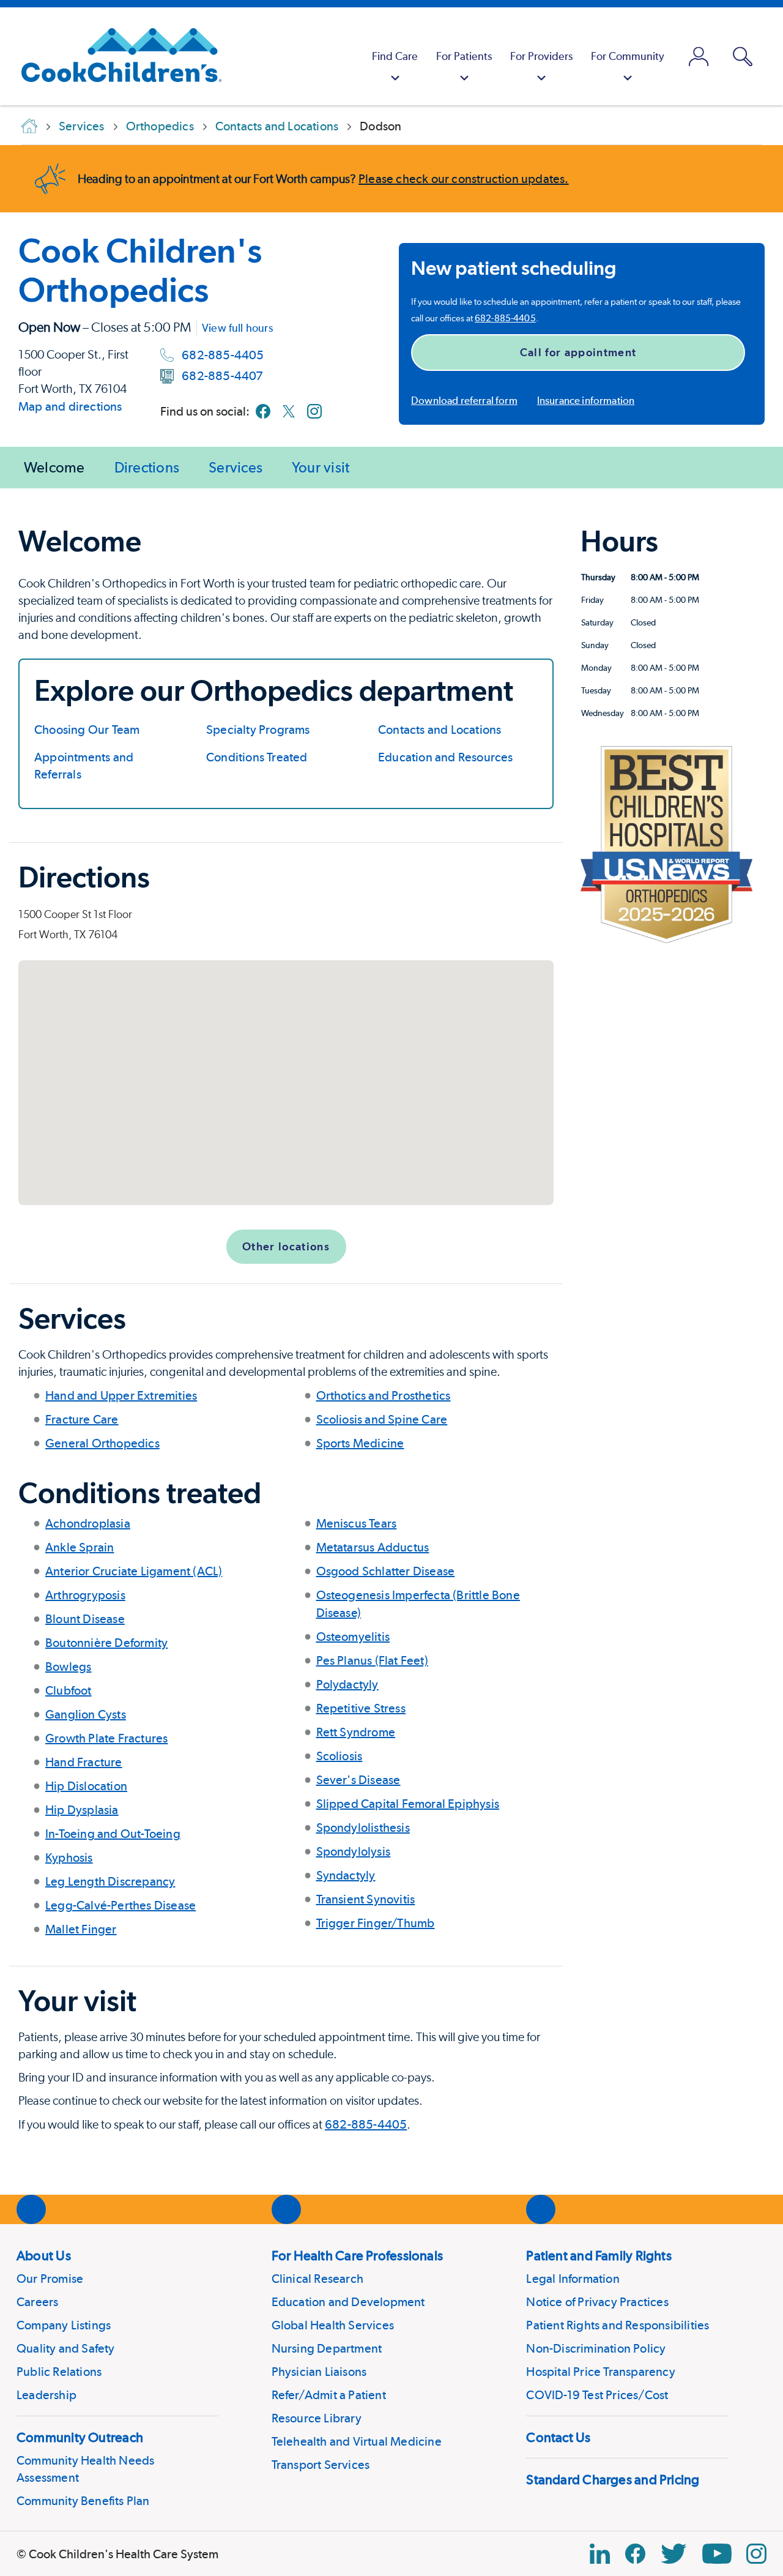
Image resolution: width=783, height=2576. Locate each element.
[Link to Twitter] (289, 411)
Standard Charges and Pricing (613, 2479)
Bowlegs (68, 1667)
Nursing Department (327, 2348)
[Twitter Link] (674, 2554)
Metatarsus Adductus (373, 1547)
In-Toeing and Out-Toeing (113, 1834)
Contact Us (558, 2437)
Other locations (286, 1246)
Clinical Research (317, 2279)
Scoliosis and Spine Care (382, 1419)
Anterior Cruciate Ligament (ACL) (134, 1571)
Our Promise (50, 2279)
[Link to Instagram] (314, 411)
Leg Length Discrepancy (110, 1881)
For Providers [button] (541, 56)
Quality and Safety (66, 2348)
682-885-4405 (223, 355)
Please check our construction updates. (464, 179)
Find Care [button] (395, 56)
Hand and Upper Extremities (121, 1395)
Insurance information (586, 400)
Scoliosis (340, 1756)
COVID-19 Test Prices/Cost (597, 2395)
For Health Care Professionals (357, 2255)
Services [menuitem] (236, 467)
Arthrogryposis (85, 1595)
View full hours (237, 328)
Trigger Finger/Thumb (376, 1923)
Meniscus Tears (357, 1523)
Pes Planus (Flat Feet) (372, 1660)
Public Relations (59, 2372)
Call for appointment (578, 352)
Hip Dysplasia (82, 1810)
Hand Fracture (84, 1762)
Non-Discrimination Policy (596, 2348)
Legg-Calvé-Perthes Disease (121, 1905)
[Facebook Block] (635, 2554)
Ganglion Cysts (86, 1714)
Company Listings (64, 2325)
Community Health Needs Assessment (85, 2469)
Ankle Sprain (80, 1547)
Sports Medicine (360, 1443)
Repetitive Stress (361, 1708)
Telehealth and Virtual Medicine (357, 2441)
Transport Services (321, 2465)
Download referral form (464, 400)
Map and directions (70, 406)
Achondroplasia (88, 1523)
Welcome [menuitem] (54, 467)
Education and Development (348, 2302)
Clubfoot (69, 1690)
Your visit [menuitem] (321, 467)
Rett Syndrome (356, 1732)
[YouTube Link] (717, 2554)
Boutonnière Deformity (106, 1643)
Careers (37, 2302)
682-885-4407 (222, 376)
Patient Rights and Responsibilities (618, 2325)
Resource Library (317, 2418)
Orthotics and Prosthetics (384, 1395)
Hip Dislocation (86, 1786)
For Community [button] (628, 56)
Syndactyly (346, 1875)
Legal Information (573, 2279)
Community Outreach (80, 2437)
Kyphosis (69, 1857)
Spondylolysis (354, 1851)
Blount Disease (85, 1619)
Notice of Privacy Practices (597, 2302)
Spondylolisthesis (363, 1827)
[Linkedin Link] (600, 2554)
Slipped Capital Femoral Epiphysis (408, 1804)
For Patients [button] (464, 56)
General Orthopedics (102, 1443)
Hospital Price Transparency (600, 2372)
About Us (44, 2255)
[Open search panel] (743, 57)
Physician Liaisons (319, 2372)
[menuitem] (395, 56)
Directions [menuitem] (147, 467)
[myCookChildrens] (699, 56)
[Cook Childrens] (115, 56)
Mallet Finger (81, 1929)
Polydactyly (347, 1684)
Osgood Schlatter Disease (386, 1571)
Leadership (46, 2395)
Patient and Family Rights (599, 2255)
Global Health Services (333, 2325)
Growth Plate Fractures (106, 1738)
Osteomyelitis (353, 1637)
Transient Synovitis (366, 1899)
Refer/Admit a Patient (329, 2395)
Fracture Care (82, 1419)
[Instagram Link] (756, 2554)
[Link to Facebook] (263, 411)
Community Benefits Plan (83, 2501)
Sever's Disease (358, 1780)
